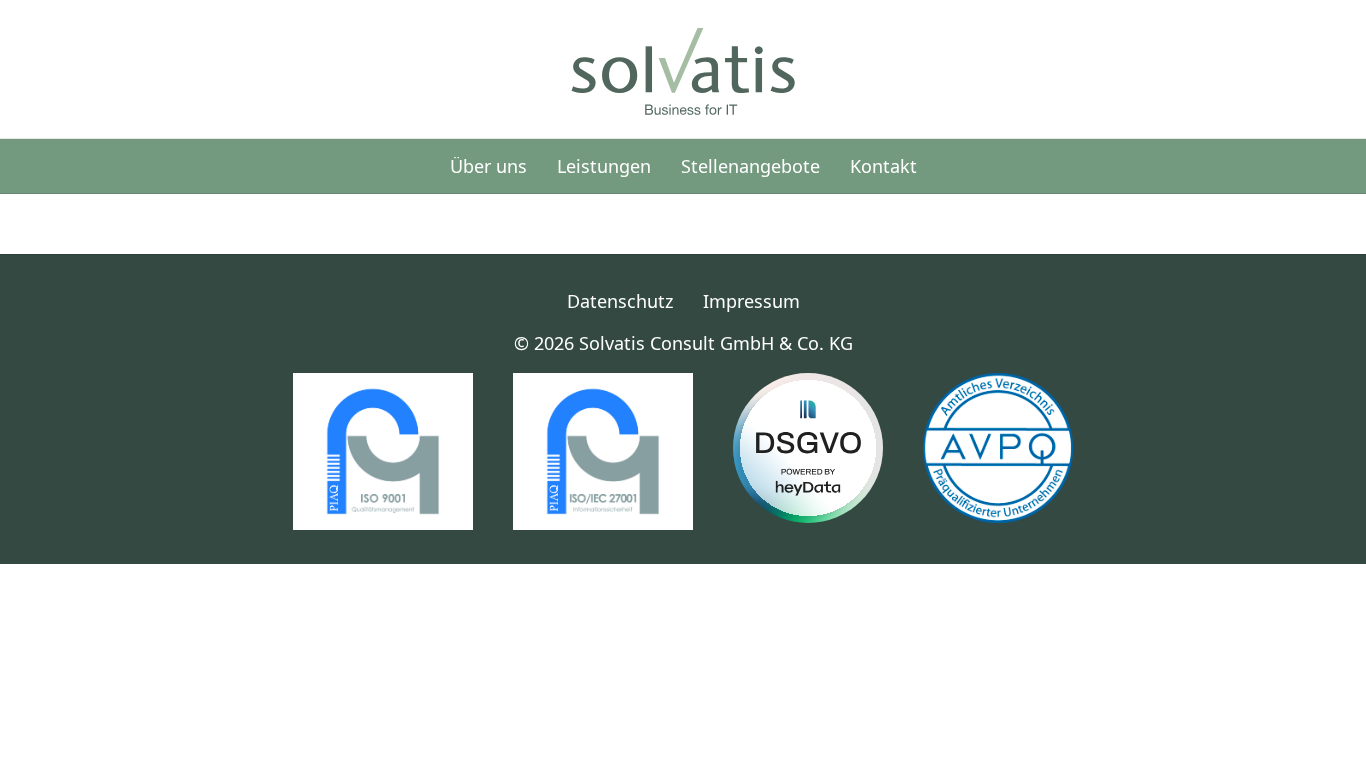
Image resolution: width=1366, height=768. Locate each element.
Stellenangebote (750, 166)
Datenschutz (620, 301)
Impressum (751, 301)
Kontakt (883, 166)
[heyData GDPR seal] (808, 448)
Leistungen (604, 166)
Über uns (488, 166)
